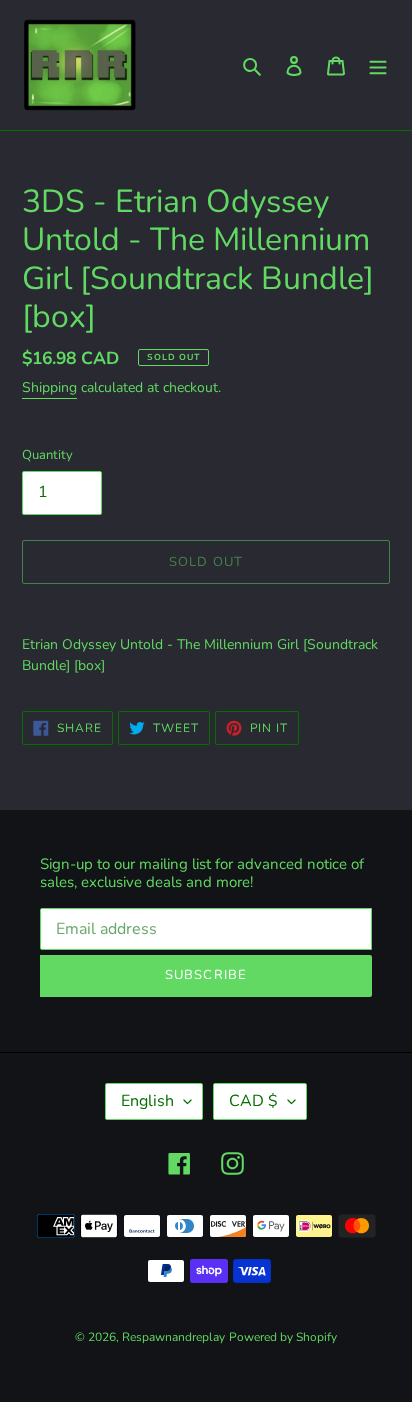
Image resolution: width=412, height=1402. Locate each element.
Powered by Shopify (283, 1337)
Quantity (47, 455)
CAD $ (253, 1101)
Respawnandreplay (173, 1337)
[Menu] (378, 65)
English (147, 1101)
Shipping (49, 387)
